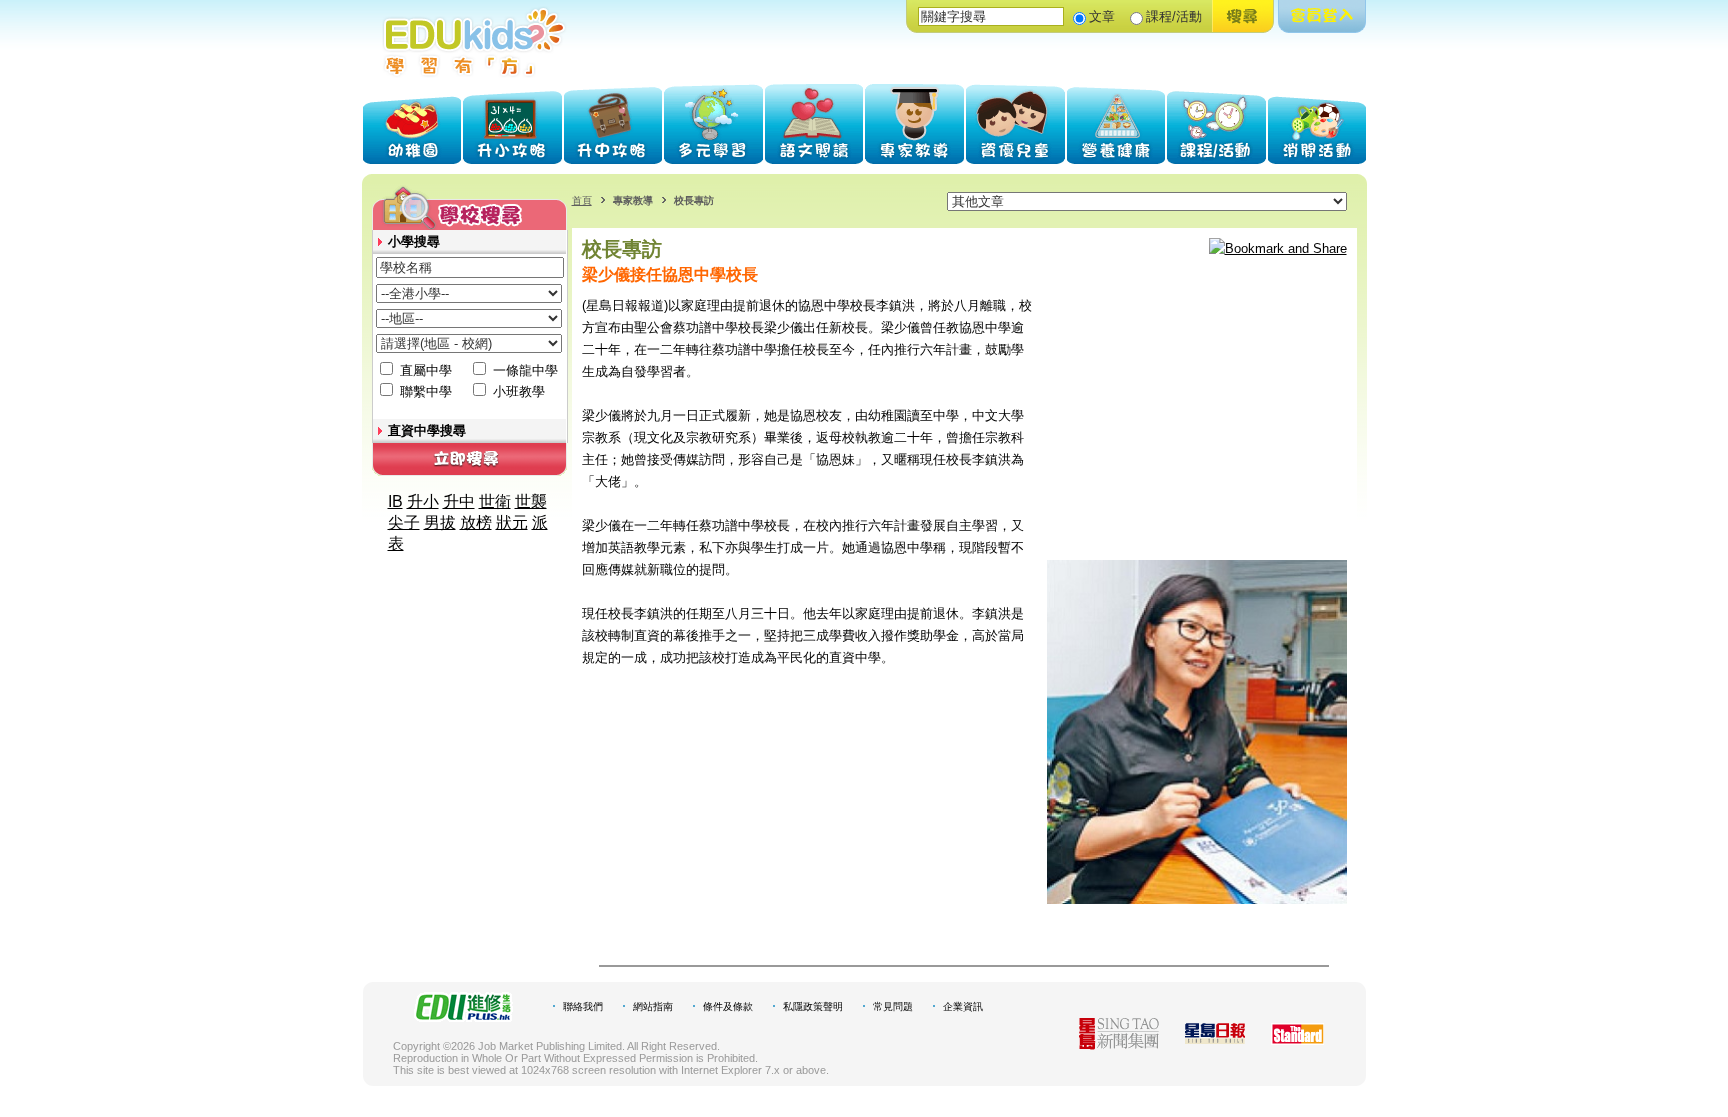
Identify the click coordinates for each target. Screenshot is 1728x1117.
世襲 (531, 501)
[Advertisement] (1197, 420)
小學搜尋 (414, 241)
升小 (423, 501)
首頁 (582, 200)
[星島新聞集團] (1119, 1044)
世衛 (495, 501)
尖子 (404, 522)
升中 (459, 501)
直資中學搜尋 (427, 430)
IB (395, 501)
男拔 (440, 522)
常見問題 (893, 1006)
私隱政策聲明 (813, 1006)
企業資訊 (963, 1006)
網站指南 (653, 1006)
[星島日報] (1215, 1038)
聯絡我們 (583, 1006)
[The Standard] (1297, 1039)
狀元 (512, 522)
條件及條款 (728, 1006)
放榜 (476, 522)
